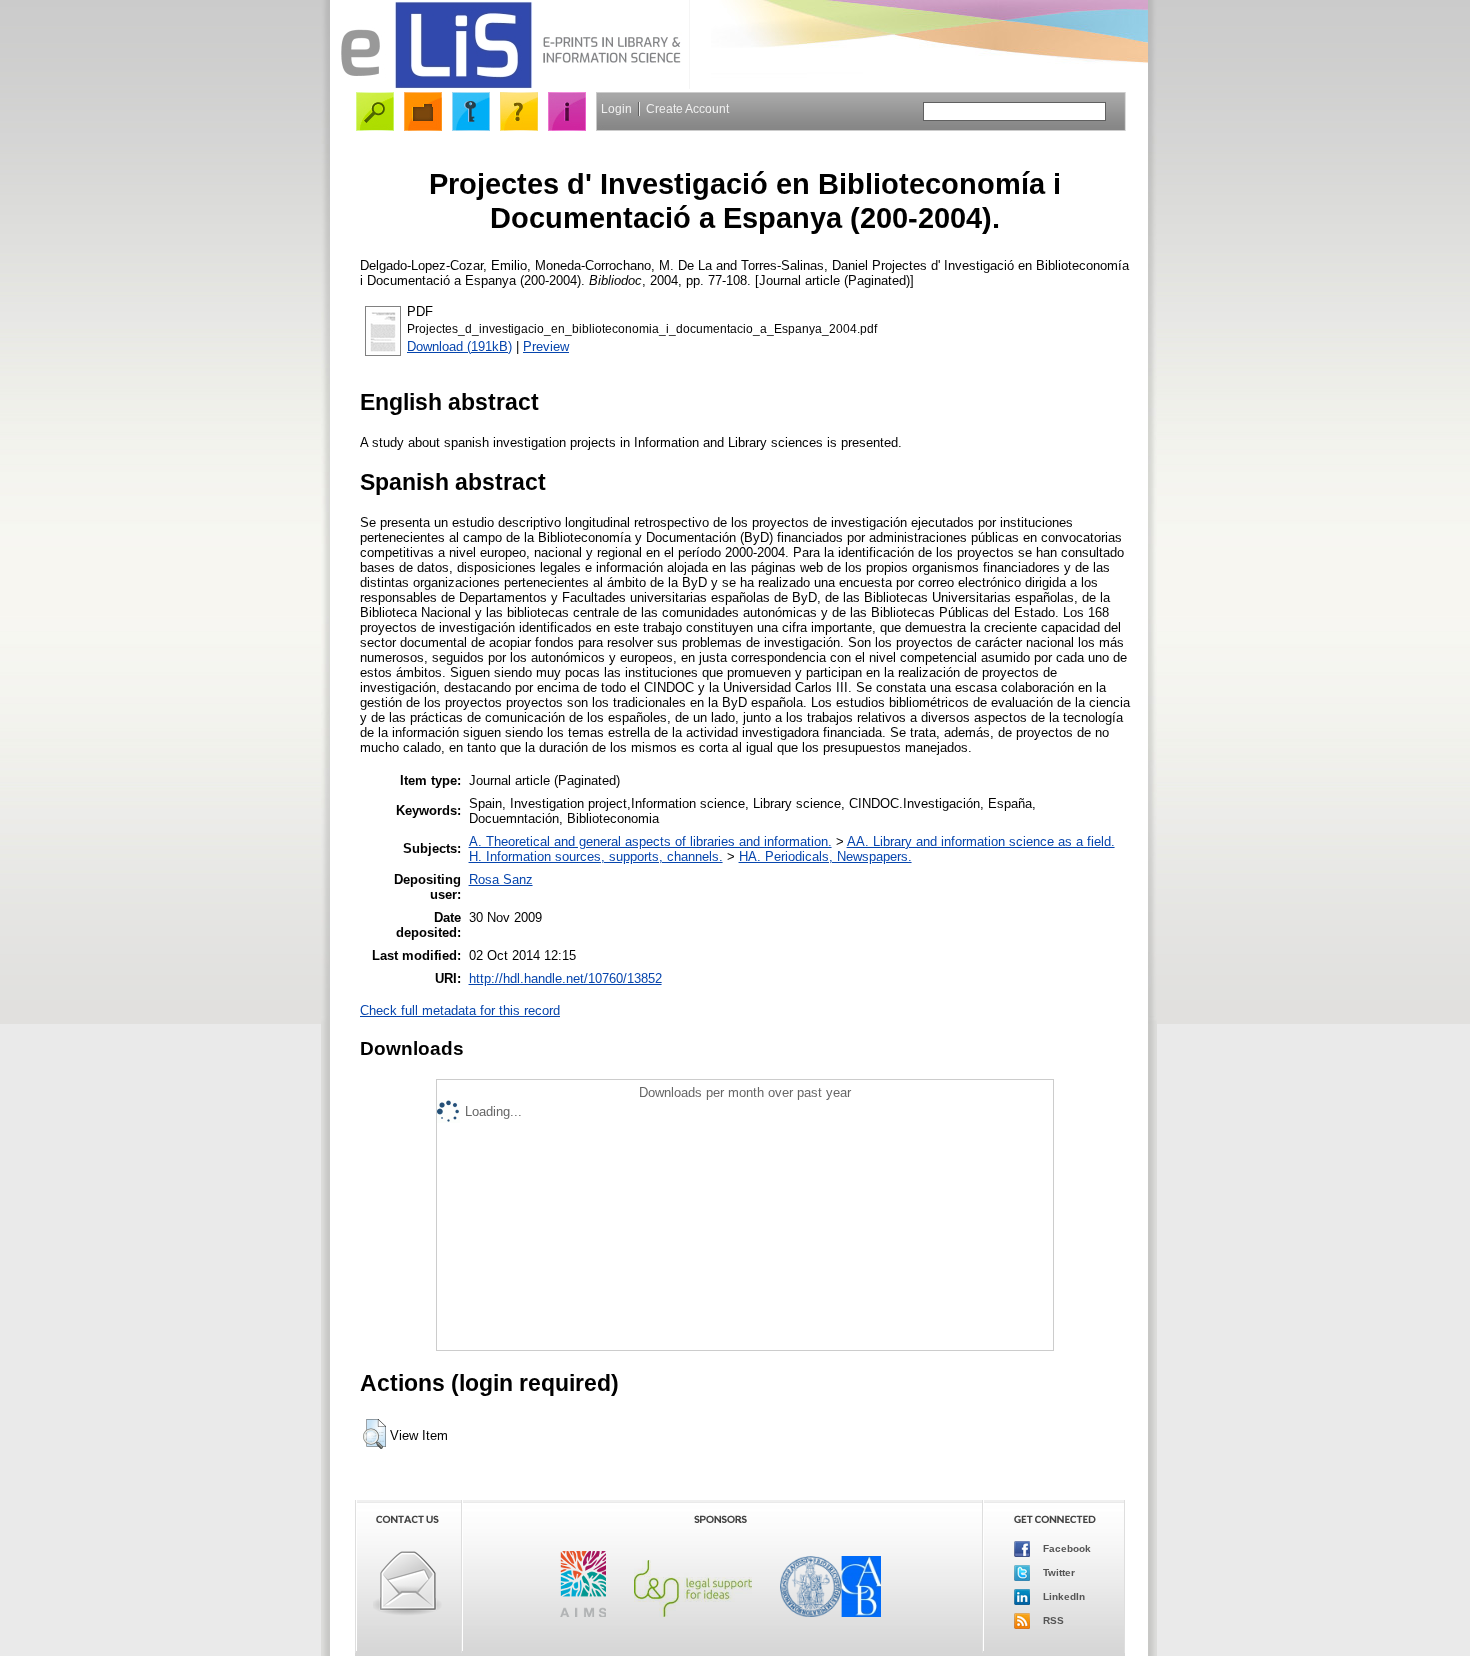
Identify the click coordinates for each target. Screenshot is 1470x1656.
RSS (1052, 1620)
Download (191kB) (459, 346)
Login (616, 109)
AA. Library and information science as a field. (981, 841)
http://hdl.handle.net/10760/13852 (565, 978)
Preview (546, 346)
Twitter (1057, 1572)
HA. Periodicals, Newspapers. (825, 856)
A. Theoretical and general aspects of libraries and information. (650, 841)
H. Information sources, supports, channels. (596, 856)
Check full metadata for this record (460, 1010)
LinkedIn (1062, 1596)
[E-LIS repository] (510, 84)
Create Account (687, 109)
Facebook (1065, 1548)
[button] (374, 1434)
